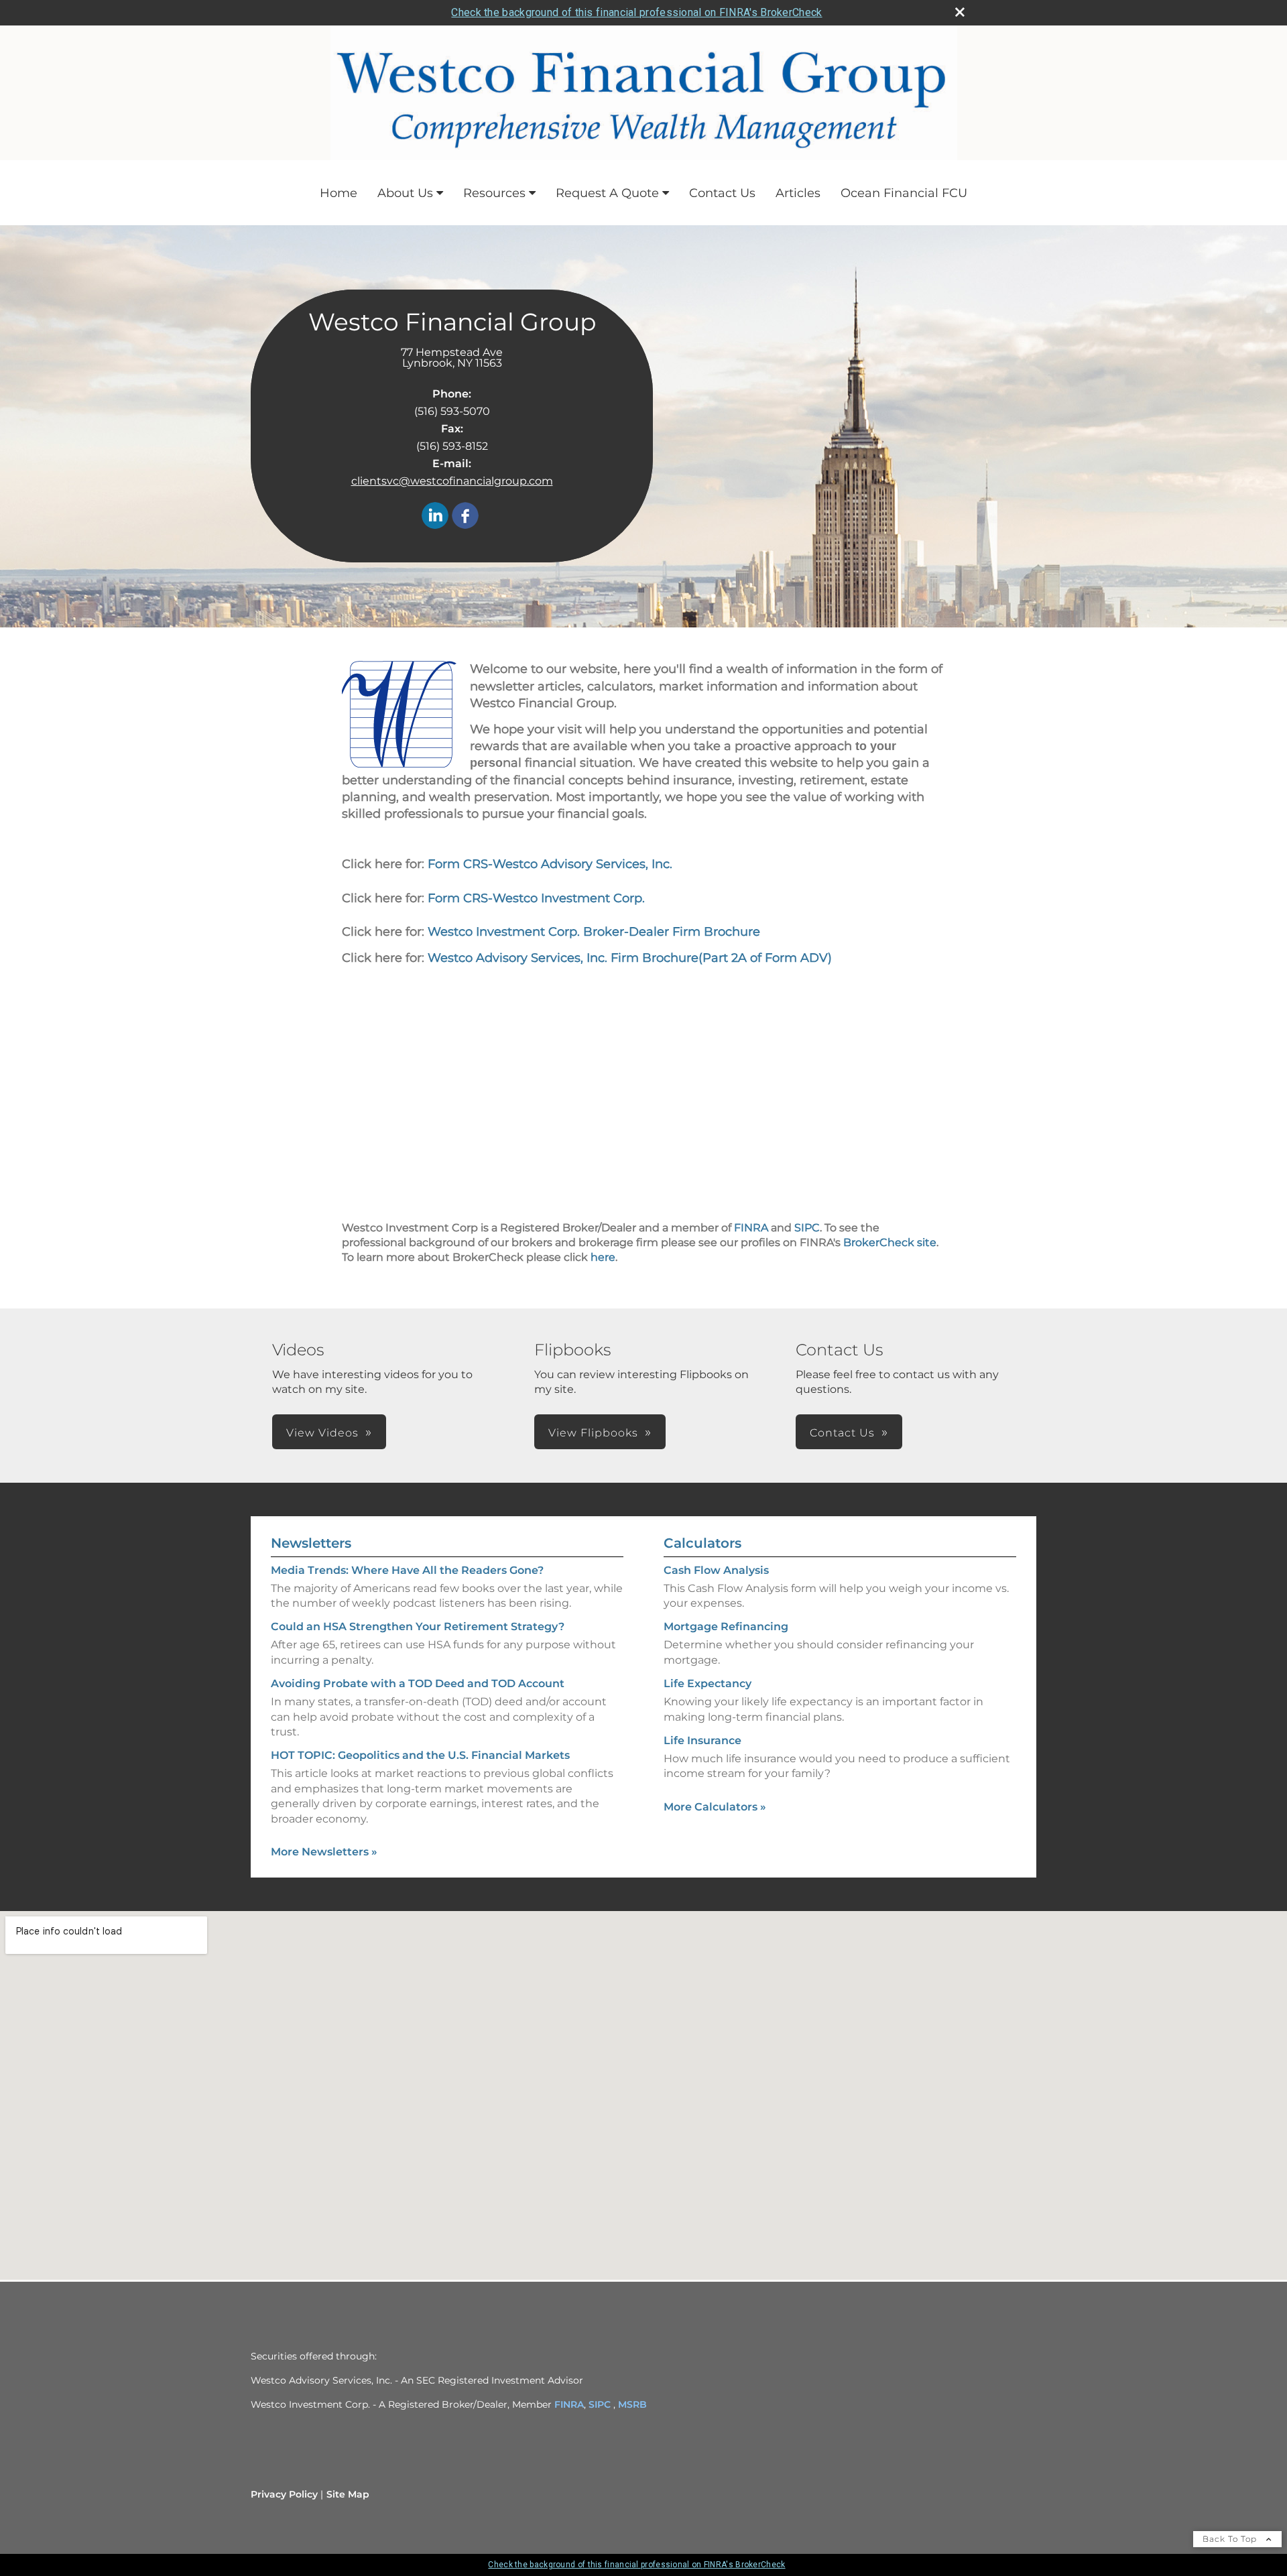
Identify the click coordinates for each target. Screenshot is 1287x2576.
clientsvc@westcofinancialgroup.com (452, 481)
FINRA (751, 1228)
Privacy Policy (284, 2494)
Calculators (702, 1543)
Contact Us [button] (842, 1433)
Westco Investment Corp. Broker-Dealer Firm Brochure (594, 932)
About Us (405, 193)
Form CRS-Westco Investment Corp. (535, 898)
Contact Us (722, 193)
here (603, 1257)
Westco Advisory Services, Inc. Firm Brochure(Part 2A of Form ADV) (628, 958)
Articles (798, 193)
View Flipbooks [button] (593, 1433)
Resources (494, 193)
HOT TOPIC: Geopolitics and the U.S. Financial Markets (420, 1755)
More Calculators (715, 1807)
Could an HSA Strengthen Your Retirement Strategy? (418, 1627)
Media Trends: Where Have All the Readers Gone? (407, 1570)
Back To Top (1231, 2539)
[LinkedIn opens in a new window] (435, 516)
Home (339, 193)
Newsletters (311, 1543)
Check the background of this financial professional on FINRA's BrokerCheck (636, 12)
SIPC (807, 1228)
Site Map (348, 2494)
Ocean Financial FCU (904, 193)
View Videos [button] (322, 1433)
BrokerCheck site (890, 1242)
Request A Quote (607, 193)
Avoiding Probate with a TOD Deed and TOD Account (418, 1683)
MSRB (632, 2404)
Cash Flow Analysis (716, 1570)
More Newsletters (324, 1852)
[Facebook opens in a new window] (465, 516)
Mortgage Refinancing (726, 1627)
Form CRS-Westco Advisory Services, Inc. (548, 864)
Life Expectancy (708, 1683)
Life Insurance (702, 1740)
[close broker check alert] (960, 12)
